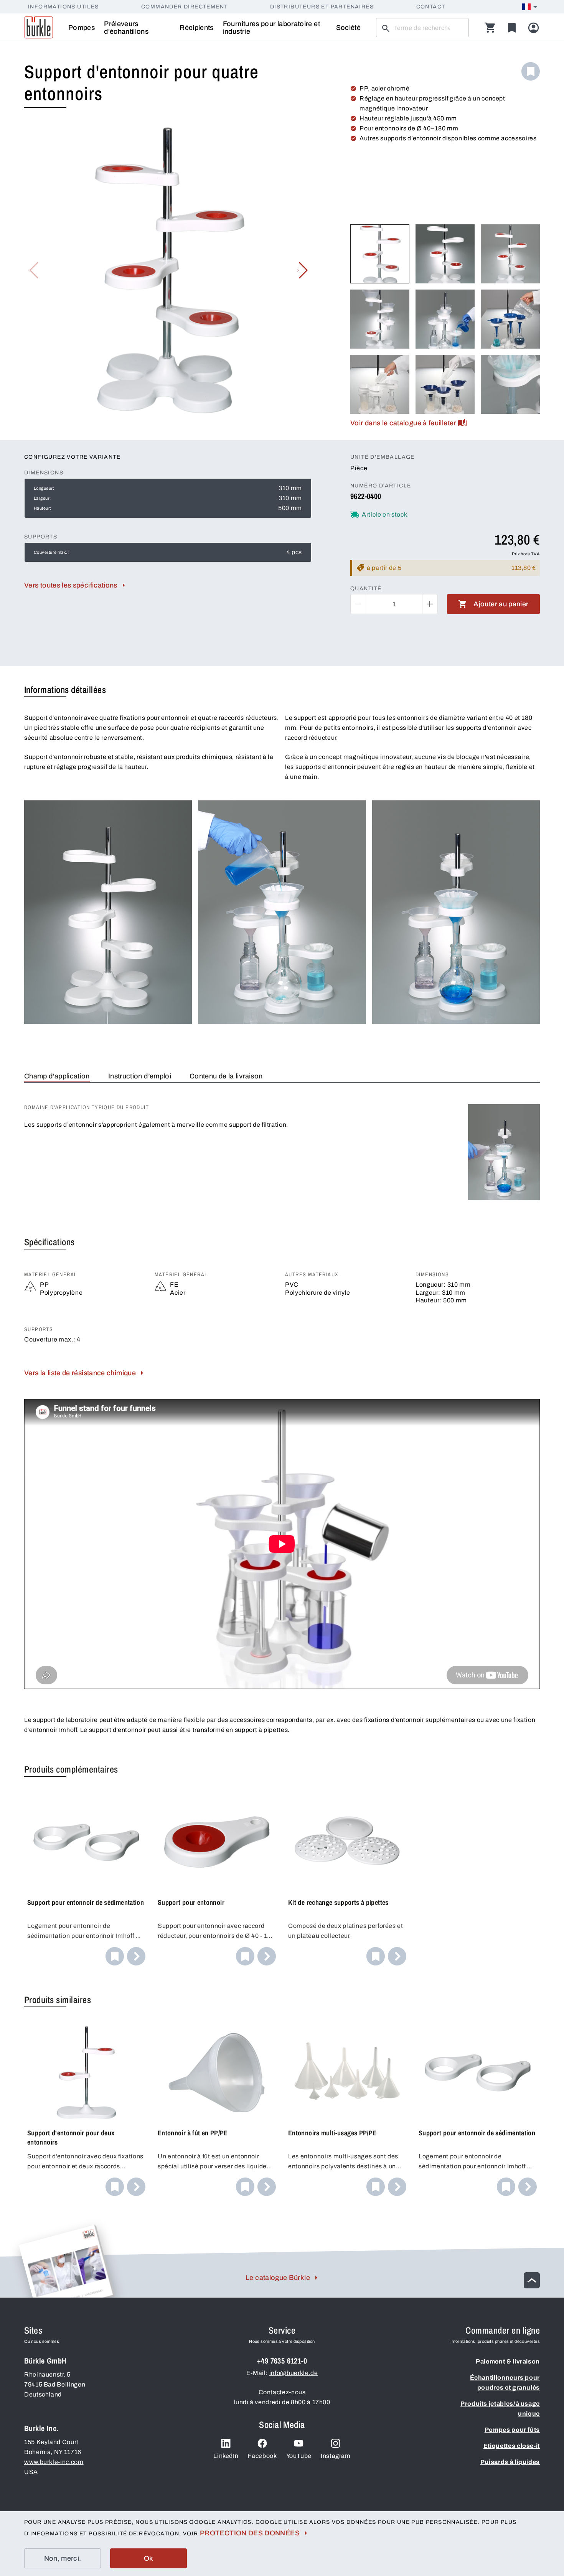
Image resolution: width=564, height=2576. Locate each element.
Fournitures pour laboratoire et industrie (271, 28)
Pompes (82, 28)
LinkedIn (226, 2456)
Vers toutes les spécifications (71, 585)
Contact (431, 7)
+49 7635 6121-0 (282, 2361)
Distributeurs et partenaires (322, 7)
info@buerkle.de (294, 2373)
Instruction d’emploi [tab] (140, 1076)
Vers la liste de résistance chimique (80, 1373)
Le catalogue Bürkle (278, 2278)
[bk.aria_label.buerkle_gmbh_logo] (39, 28)
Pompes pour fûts (512, 2430)
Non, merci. (63, 2558)
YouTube (299, 2456)
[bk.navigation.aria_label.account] (533, 28)
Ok (149, 2558)
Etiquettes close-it (512, 2446)
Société (349, 28)
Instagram (336, 2456)
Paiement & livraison (508, 2361)
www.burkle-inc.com (54, 2462)
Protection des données (250, 2533)
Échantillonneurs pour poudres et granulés (505, 2383)
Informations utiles (63, 7)
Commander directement (184, 7)
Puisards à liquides (510, 2462)
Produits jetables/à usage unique (500, 2409)
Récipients (197, 28)
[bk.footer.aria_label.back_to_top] (532, 2280)
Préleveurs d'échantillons (126, 28)
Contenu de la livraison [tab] (226, 1076)
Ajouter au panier (501, 604)
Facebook (262, 2456)
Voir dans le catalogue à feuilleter (403, 423)
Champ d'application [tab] (57, 1076)
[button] (303, 270)
